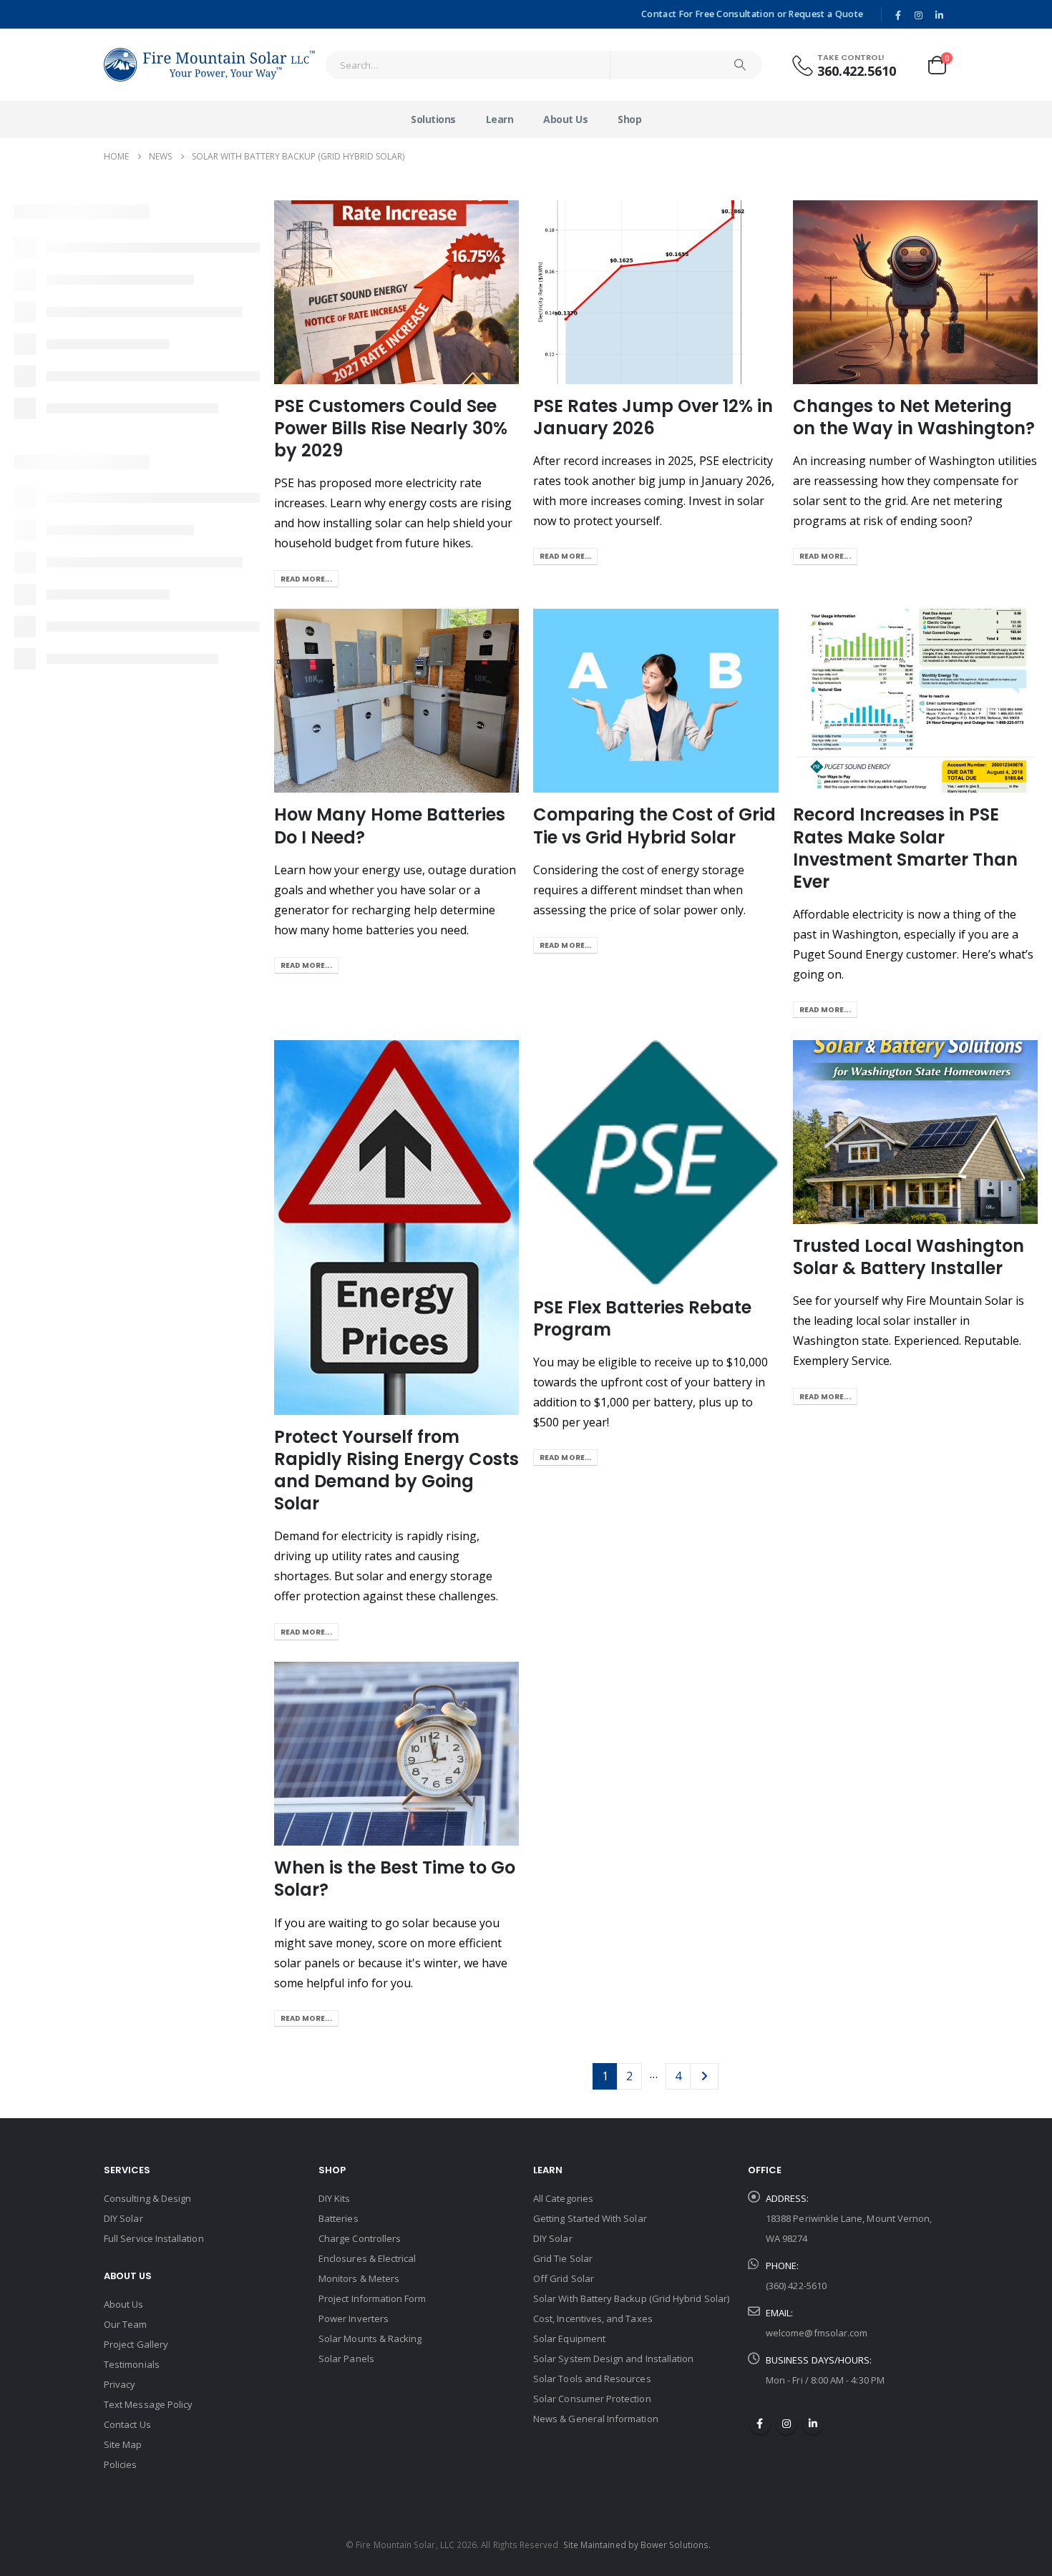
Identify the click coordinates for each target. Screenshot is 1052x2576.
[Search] (740, 65)
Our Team (126, 2324)
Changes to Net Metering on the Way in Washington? (914, 417)
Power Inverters (354, 2318)
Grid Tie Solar (563, 2258)
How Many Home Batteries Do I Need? (390, 826)
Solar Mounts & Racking (370, 2339)
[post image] (397, 292)
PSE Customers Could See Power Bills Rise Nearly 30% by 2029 (391, 428)
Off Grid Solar (564, 2278)
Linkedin (813, 2424)
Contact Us (127, 2424)
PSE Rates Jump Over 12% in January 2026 (653, 417)
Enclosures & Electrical (367, 2258)
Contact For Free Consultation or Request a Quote (752, 14)
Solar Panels (346, 2359)
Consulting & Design (147, 2198)
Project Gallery (136, 2344)
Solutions (433, 119)
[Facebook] (898, 15)
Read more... (306, 579)
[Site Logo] (209, 65)
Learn (500, 119)
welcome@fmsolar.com (817, 2333)
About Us (565, 119)
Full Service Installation (154, 2238)
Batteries (339, 2218)
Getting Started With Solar (590, 2218)
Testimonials (132, 2364)
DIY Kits (335, 2198)
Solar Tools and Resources (592, 2379)
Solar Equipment (569, 2339)
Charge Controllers (360, 2238)
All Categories (563, 2198)
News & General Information (596, 2419)
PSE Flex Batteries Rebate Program (642, 1318)
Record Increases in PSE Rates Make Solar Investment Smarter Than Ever (905, 848)
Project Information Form (372, 2298)
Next (704, 2076)
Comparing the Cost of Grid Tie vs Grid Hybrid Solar (654, 826)
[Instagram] (919, 15)
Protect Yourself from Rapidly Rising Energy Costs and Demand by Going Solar (396, 1470)
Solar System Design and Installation (613, 2359)
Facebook (760, 2424)
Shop (629, 119)
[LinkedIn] (939, 15)
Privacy (120, 2384)
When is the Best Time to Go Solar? (395, 1879)
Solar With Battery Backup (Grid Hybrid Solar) (631, 2298)
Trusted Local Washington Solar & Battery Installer (909, 1257)
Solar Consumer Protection (592, 2399)
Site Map (123, 2444)
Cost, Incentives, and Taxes (593, 2318)
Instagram (786, 2424)
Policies (121, 2464)
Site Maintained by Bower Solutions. (637, 2545)
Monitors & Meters (359, 2278)
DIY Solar (123, 2218)
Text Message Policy (148, 2404)
